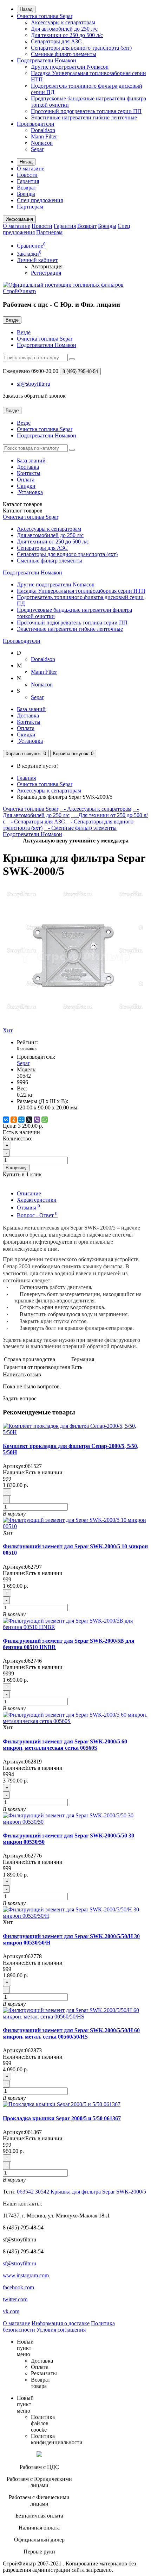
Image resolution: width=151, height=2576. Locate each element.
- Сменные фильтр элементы (80, 828)
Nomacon (42, 143)
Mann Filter (44, 136)
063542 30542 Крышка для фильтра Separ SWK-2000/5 (81, 2192)
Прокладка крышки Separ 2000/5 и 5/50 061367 (62, 2118)
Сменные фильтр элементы (64, 54)
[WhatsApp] (45, 1120)
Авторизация (47, 266)
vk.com (11, 2311)
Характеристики (37, 1200)
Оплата (26, 480)
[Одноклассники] (14, 1120)
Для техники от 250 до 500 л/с (67, 35)
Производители (36, 124)
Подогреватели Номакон (47, 60)
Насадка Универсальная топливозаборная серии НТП (81, 591)
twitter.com (15, 2299)
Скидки (26, 486)
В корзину (16, 1168)
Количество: (18, 1138)
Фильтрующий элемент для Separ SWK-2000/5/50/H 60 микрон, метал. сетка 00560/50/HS (71, 2033)
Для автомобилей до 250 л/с (64, 29)
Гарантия (28, 181)
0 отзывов (27, 1048)
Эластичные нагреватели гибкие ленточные (84, 117)
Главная (26, 778)
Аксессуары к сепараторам (63, 22)
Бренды (26, 194)
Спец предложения (40, 200)
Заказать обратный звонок (34, 396)
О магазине (31, 169)
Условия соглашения (61, 2330)
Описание (29, 1193)
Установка (30, 492)
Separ (37, 149)
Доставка (28, 467)
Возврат (27, 188)
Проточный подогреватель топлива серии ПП (86, 111)
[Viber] (37, 1120)
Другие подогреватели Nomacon (70, 67)
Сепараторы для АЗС (56, 41)
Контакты (29, 473)
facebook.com (18, 2287)
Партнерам (30, 207)
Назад (26, 9)
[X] (29, 1120)
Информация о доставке (61, 2323)
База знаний (31, 461)
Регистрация (46, 273)
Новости (27, 175)
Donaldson (43, 130)
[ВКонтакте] (6, 1120)
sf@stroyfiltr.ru (19, 2263)
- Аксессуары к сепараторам (96, 809)
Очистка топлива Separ (45, 16)
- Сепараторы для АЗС (36, 822)
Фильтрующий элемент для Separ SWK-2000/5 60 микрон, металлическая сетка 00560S (65, 1745)
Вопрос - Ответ (37, 1215)
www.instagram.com (26, 2275)
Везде (24, 332)
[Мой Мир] (21, 1120)
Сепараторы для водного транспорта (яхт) (81, 48)
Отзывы (28, 1208)
